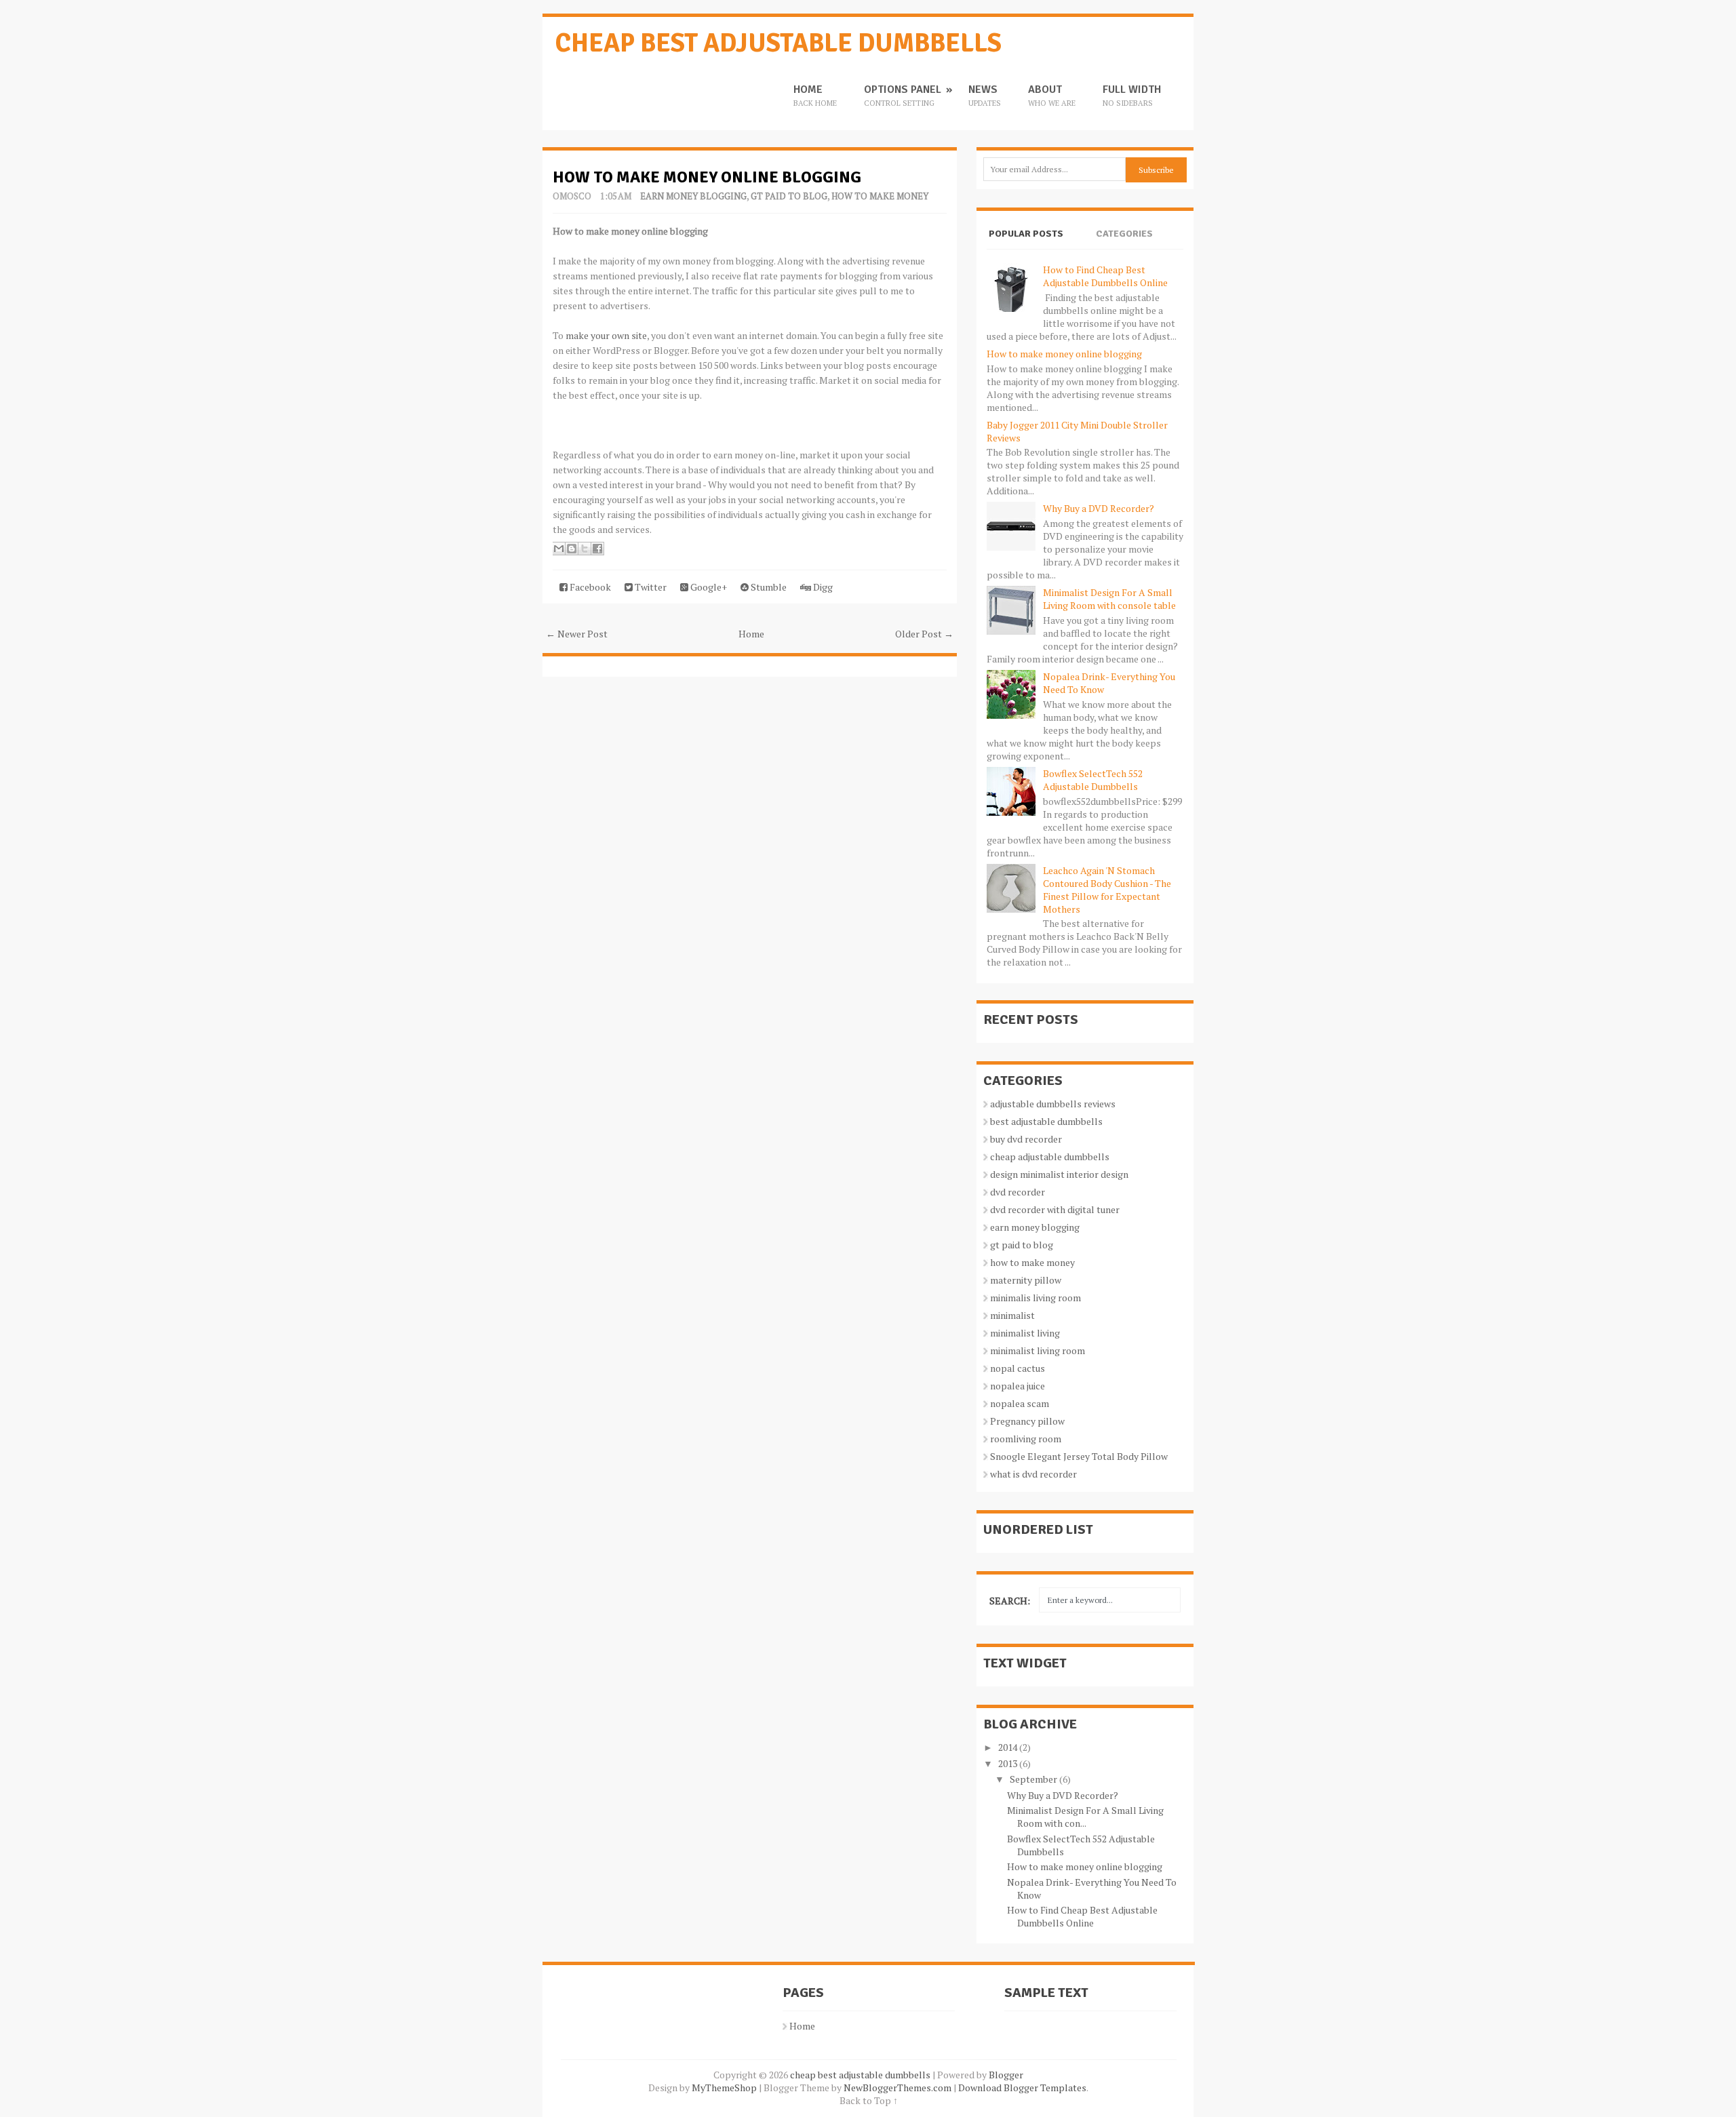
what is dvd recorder (1033, 1474)
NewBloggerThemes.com (897, 2088)
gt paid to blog (789, 196)
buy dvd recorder (1026, 1139)
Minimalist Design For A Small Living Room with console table (1109, 599)
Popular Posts (1026, 234)
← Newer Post (577, 634)
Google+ (708, 587)
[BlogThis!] (572, 549)
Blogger (1006, 2075)
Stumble (768, 587)
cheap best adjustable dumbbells (778, 43)
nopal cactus (1018, 1368)
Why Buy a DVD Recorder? (1099, 508)
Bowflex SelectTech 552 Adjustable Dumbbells (1093, 780)
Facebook (589, 587)
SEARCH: (1010, 1601)
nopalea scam (1020, 1403)
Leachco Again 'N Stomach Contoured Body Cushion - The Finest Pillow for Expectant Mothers (1107, 890)
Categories (1124, 234)
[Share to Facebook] (597, 549)
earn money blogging (693, 196)
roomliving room (1026, 1439)
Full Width (1132, 96)
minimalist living (1025, 1333)
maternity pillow (1026, 1280)
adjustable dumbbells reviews (1053, 1104)
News (985, 96)
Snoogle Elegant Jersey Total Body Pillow (1079, 1456)
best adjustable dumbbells (1046, 1121)
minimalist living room (1038, 1350)
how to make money (880, 196)
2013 (1008, 1763)
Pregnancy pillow (1027, 1421)
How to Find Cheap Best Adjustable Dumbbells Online (1105, 276)
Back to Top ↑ (869, 2100)
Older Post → (924, 634)
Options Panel (903, 96)
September (1033, 1779)
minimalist (1012, 1315)
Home (815, 96)
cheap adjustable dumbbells (1050, 1156)
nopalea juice (1018, 1386)
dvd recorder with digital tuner (1055, 1209)
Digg (822, 587)
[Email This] (559, 549)
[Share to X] (585, 549)
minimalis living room (1035, 1298)
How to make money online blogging (707, 177)
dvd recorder (1018, 1192)
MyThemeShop (724, 2088)
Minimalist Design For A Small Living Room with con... (1085, 1817)
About (1052, 96)
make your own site (606, 335)
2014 (1008, 1747)
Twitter (650, 587)
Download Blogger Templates (1022, 2088)
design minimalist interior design (1059, 1174)
